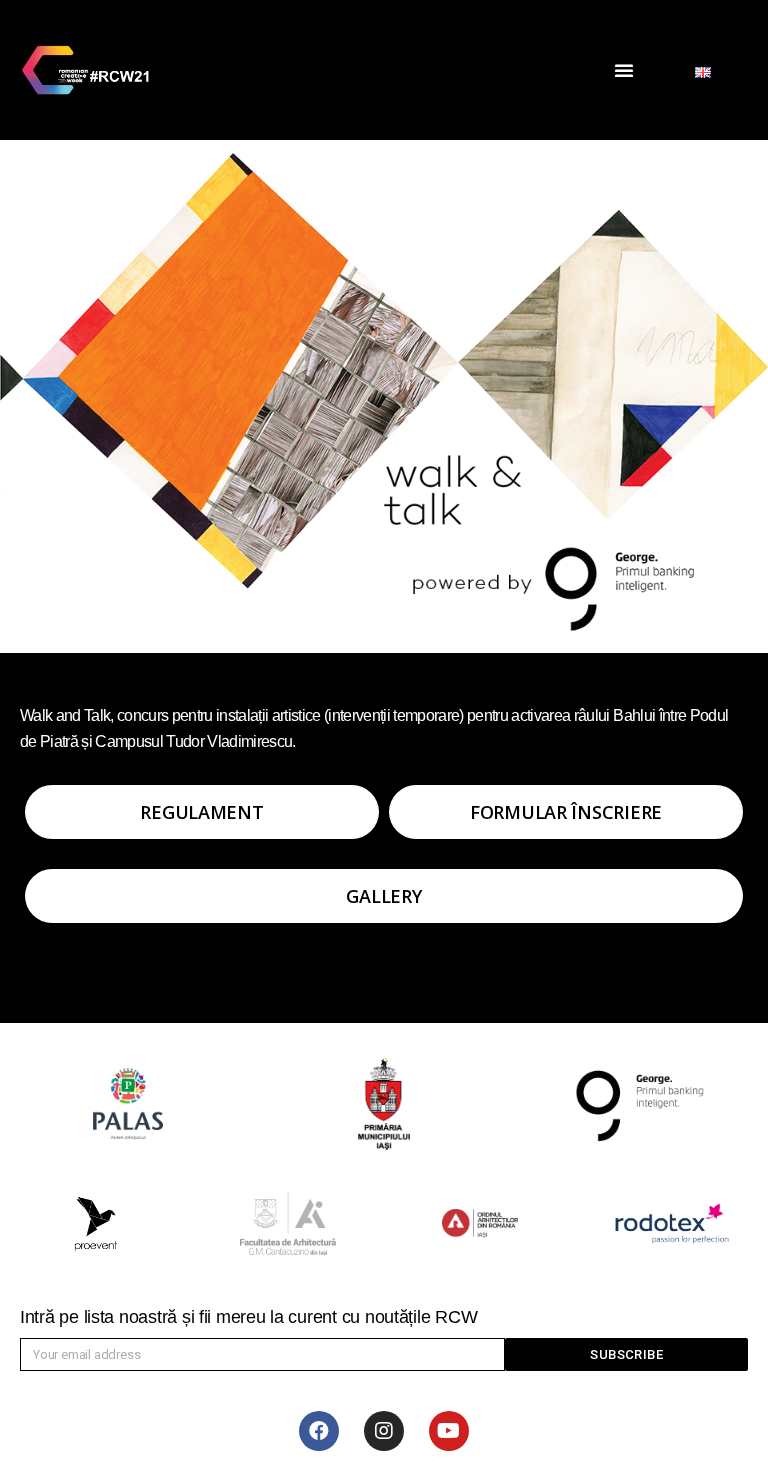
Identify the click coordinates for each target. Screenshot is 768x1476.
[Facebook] (319, 1431)
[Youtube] (449, 1431)
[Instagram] (384, 1431)
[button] (624, 70)
